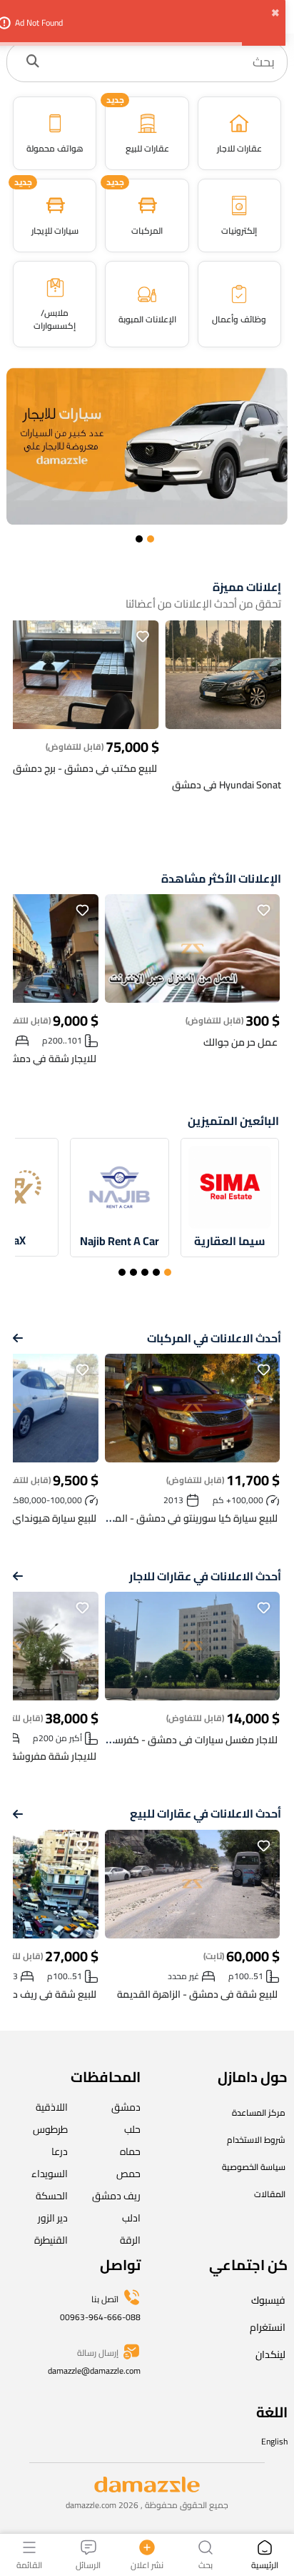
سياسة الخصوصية (254, 2167)
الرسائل (88, 2564)
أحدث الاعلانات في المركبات (214, 1338)
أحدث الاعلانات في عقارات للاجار (205, 1576)
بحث (206, 2564)
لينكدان (270, 2354)
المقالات (270, 2194)
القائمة (29, 2564)
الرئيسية (265, 2564)
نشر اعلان (147, 2564)
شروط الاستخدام (256, 2140)
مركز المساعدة (259, 2112)
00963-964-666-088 (100, 2317)
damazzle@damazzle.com (94, 2371)
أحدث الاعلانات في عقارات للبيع (206, 1814)
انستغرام (268, 2327)
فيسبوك (268, 2300)
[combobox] (162, 62)
